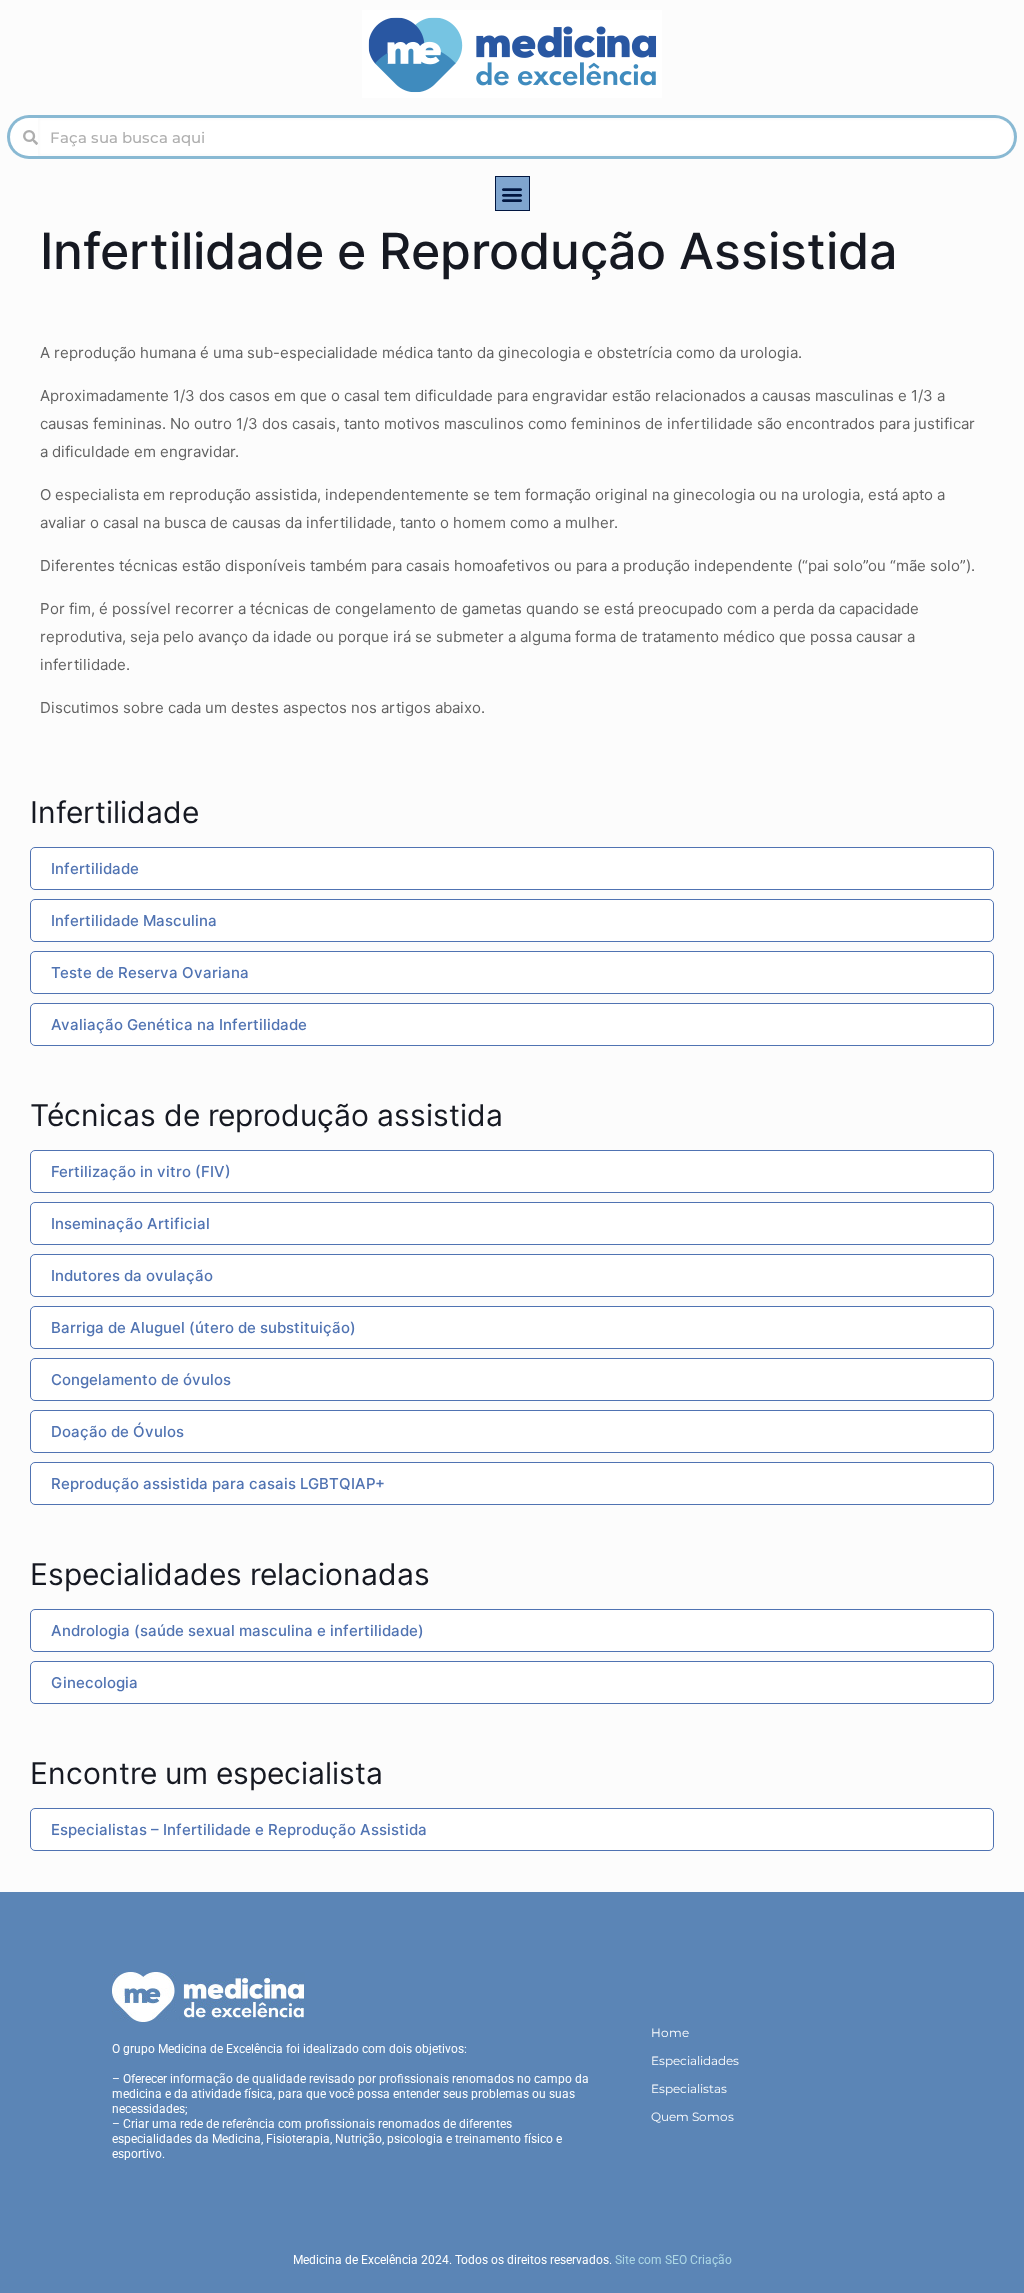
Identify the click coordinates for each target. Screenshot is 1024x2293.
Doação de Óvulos (117, 1431)
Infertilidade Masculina (134, 920)
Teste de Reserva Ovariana (150, 972)
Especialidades (695, 2060)
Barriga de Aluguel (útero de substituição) (203, 1327)
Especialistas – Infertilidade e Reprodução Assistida (239, 1829)
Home (670, 2032)
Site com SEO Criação (673, 2260)
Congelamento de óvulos (141, 1379)
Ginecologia (94, 1682)
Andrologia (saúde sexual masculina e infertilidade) (237, 1630)
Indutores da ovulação (132, 1275)
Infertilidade (95, 868)
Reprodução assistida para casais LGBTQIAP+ (218, 1483)
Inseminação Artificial (130, 1223)
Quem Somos (692, 2116)
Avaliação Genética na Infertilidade (179, 1024)
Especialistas (689, 2088)
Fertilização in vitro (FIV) (141, 1171)
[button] (512, 193)
